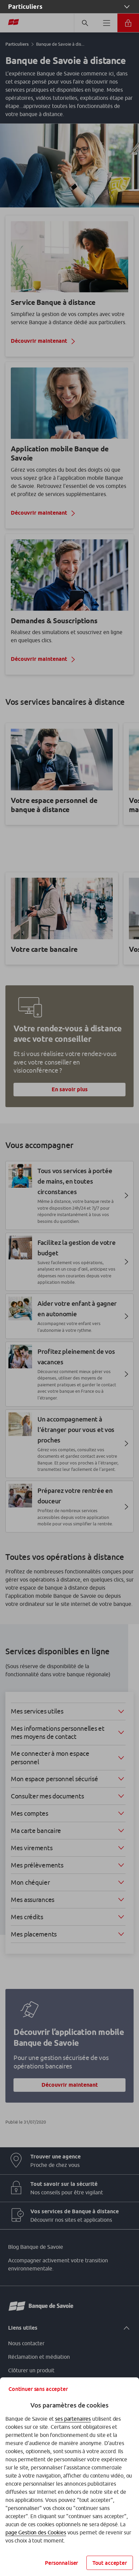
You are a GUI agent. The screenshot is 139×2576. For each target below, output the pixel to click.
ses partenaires (73, 2419)
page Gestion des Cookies (36, 2532)
